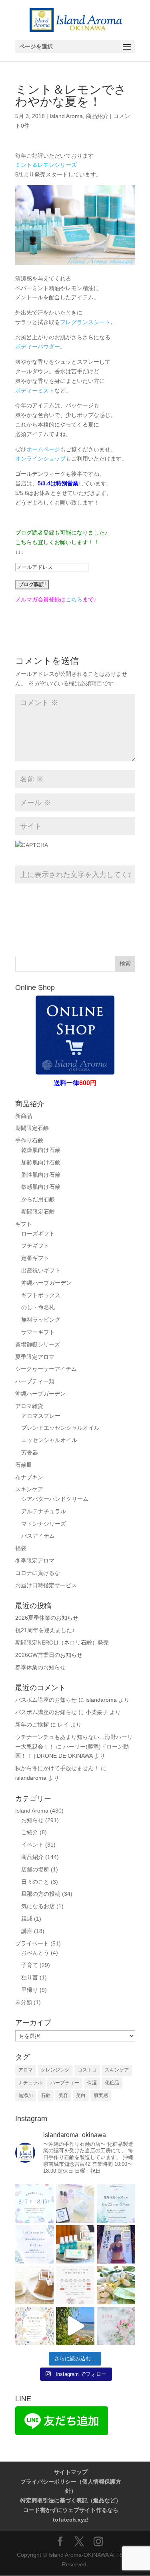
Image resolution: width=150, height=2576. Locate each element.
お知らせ (32, 1820)
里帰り (30, 1990)
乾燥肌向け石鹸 (41, 1150)
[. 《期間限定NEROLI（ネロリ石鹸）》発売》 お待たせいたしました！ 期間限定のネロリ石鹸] (34, 2285)
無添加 (26, 2095)
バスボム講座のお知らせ (46, 1700)
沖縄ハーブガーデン (46, 1283)
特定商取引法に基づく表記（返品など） (71, 2500)
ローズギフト (38, 1234)
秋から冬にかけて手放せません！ (57, 1768)
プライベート (32, 1943)
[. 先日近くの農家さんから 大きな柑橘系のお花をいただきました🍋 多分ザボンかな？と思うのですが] (116, 2285)
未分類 (24, 2002)
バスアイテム (38, 1536)
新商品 (24, 1116)
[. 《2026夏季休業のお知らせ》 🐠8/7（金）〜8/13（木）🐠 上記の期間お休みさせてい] (34, 2203)
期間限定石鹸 (32, 1128)
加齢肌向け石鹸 (41, 1162)
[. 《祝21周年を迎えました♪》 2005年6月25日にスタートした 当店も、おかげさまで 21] (75, 2203)
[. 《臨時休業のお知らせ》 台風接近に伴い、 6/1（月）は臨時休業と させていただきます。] (34, 2244)
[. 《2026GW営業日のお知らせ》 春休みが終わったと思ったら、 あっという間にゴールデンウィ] (75, 2285)
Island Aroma (66, 116)
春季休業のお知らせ (40, 1667)
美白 (81, 2095)
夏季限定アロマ (35, 1357)
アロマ (26, 2070)
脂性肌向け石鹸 (41, 1175)
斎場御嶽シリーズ (38, 1344)
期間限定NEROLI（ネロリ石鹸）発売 (62, 1643)
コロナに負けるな (38, 1573)
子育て (30, 1965)
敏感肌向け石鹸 (41, 1187)
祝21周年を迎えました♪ (45, 1630)
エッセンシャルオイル (49, 1440)
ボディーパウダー (38, 347)
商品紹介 (97, 116)
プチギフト (35, 1246)
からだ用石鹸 (38, 1199)
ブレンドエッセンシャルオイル (60, 1428)
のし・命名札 (38, 1307)
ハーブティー (65, 2083)
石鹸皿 (24, 1465)
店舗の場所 (35, 1869)
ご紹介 (30, 1832)
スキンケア (29, 1489)
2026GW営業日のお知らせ (49, 1655)
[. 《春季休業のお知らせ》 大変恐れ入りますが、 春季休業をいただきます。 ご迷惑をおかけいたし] (34, 2326)
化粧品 (112, 2083)
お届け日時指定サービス (46, 1585)
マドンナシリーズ (44, 1524)
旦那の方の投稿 (41, 1894)
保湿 (92, 2083)
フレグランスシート (85, 322)
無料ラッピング (41, 1320)
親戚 (27, 1919)
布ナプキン (29, 1477)
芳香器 (30, 1452)
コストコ (87, 2070)
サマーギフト (38, 1332)
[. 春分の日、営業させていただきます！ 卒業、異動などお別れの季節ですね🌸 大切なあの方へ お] (116, 2326)
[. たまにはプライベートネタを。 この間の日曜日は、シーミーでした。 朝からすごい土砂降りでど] (116, 2244)
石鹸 (46, 2095)
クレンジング (55, 2070)
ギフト (24, 1224)
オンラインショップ (40, 459)
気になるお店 (38, 1906)
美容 (63, 2095)
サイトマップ (71, 2472)
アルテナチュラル (44, 1511)
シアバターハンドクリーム (55, 1499)
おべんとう (35, 1953)
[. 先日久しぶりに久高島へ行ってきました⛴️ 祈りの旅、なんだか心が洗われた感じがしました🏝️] (75, 2326)
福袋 (21, 1548)
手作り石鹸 (29, 1140)
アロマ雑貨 (29, 1406)
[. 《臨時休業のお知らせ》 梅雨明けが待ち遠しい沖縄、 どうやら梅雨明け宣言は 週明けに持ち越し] (116, 2203)
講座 (27, 1931)
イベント (32, 1845)
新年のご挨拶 (32, 1725)
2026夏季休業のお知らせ (47, 1618)
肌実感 (101, 2095)
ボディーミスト (35, 391)
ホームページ (43, 449)
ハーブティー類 (35, 1381)
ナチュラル (30, 2083)
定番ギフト (35, 1258)
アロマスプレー (41, 1416)
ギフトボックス (41, 1295)
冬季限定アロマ (35, 1560)
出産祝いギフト (41, 1270)
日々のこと (35, 1882)
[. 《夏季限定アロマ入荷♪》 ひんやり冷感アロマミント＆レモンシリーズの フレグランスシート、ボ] (75, 2244)
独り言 (30, 1977)
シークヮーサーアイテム (46, 1369)
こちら (74, 599)
